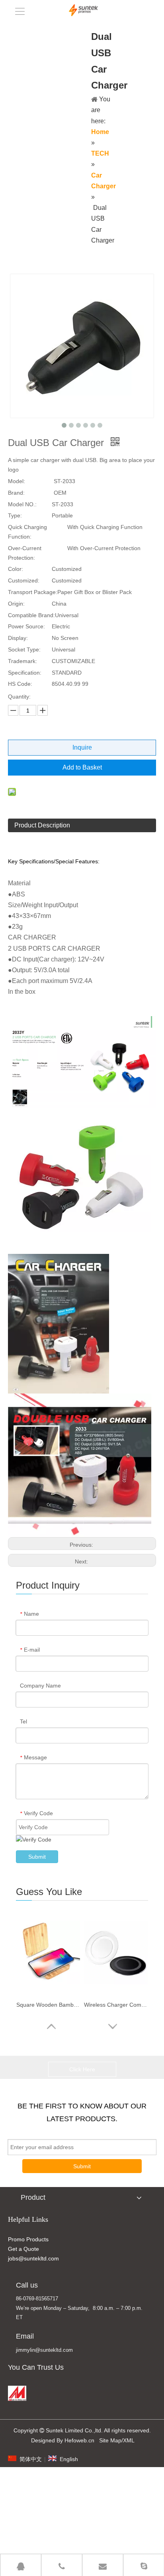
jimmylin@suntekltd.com (44, 2350)
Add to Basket (82, 767)
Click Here (82, 2069)
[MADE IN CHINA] (17, 2393)
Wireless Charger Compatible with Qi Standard (116, 2005)
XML (129, 2440)
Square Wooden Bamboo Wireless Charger (48, 2005)
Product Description (42, 825)
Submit (37, 1857)
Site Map (110, 2440)
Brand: (16, 493)
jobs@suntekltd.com (33, 2258)
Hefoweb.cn (79, 2440)
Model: (17, 481)
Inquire (82, 747)
